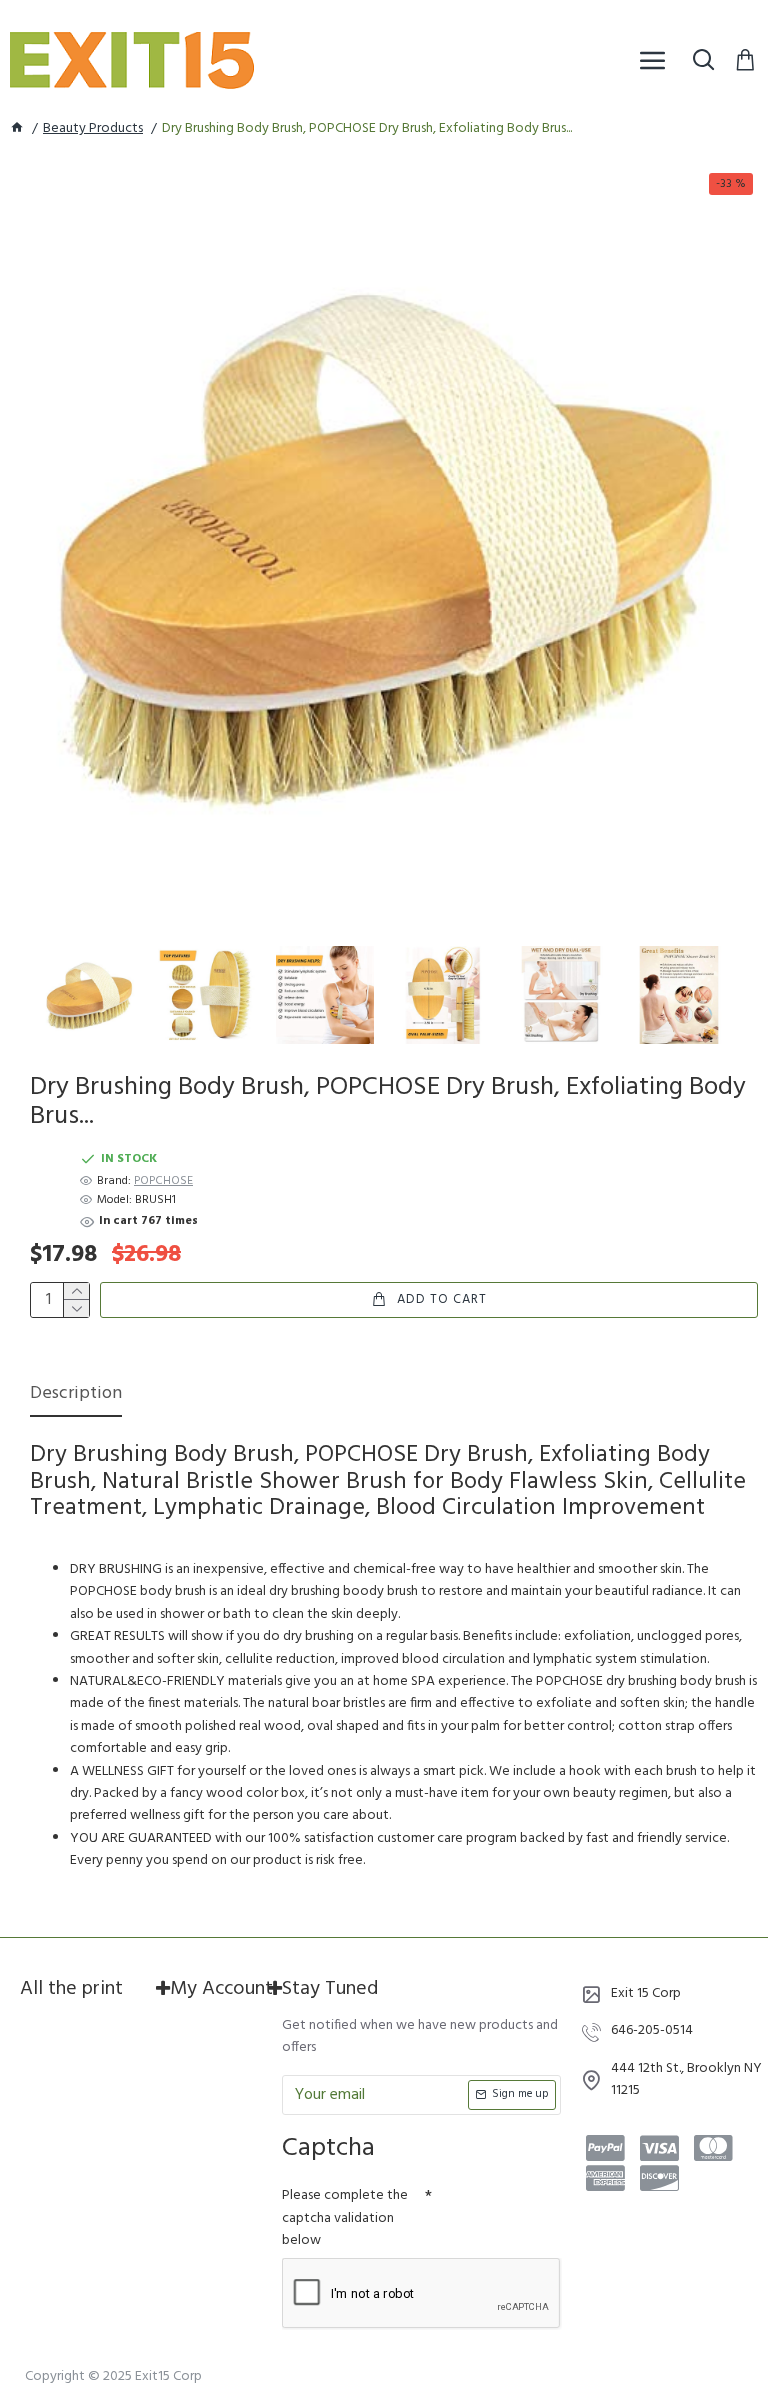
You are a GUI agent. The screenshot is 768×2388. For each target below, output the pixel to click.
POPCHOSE (163, 1181)
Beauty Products (93, 129)
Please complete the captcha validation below (345, 2218)
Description (76, 1395)
